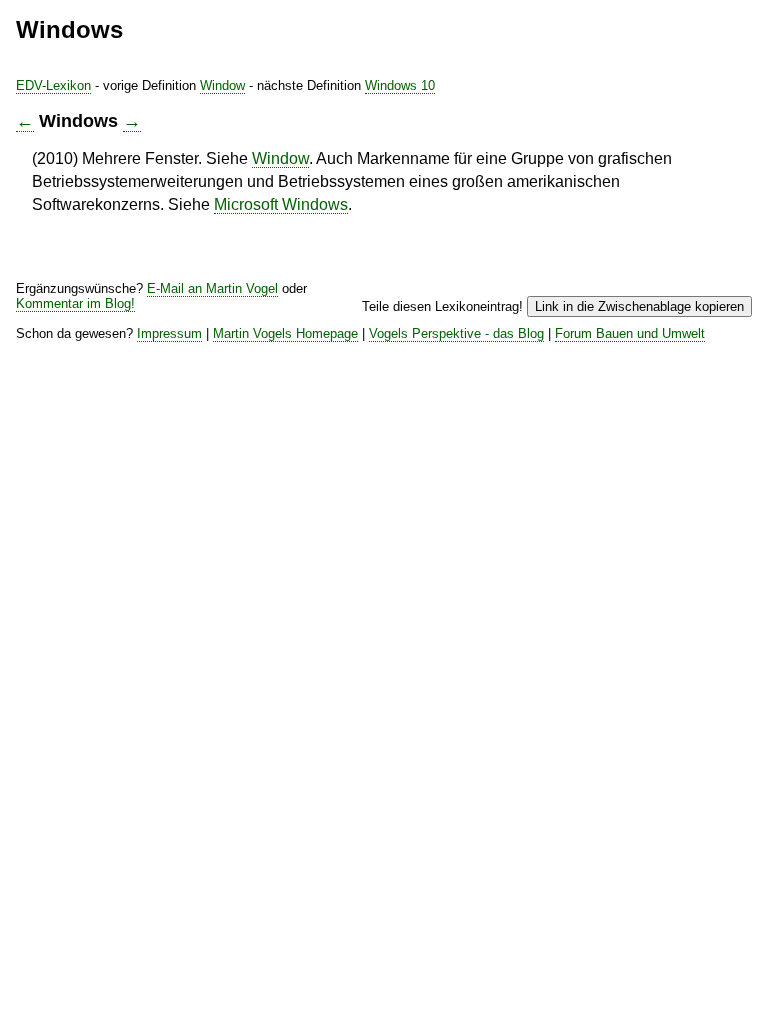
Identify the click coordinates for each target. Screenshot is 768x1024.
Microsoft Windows (281, 204)
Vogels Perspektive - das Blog (456, 333)
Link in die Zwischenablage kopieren (639, 306)
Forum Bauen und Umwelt (630, 333)
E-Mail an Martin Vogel (212, 288)
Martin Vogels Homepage (285, 333)
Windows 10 (400, 85)
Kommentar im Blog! (75, 303)
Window (222, 85)
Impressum (169, 333)
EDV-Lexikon (53, 85)
